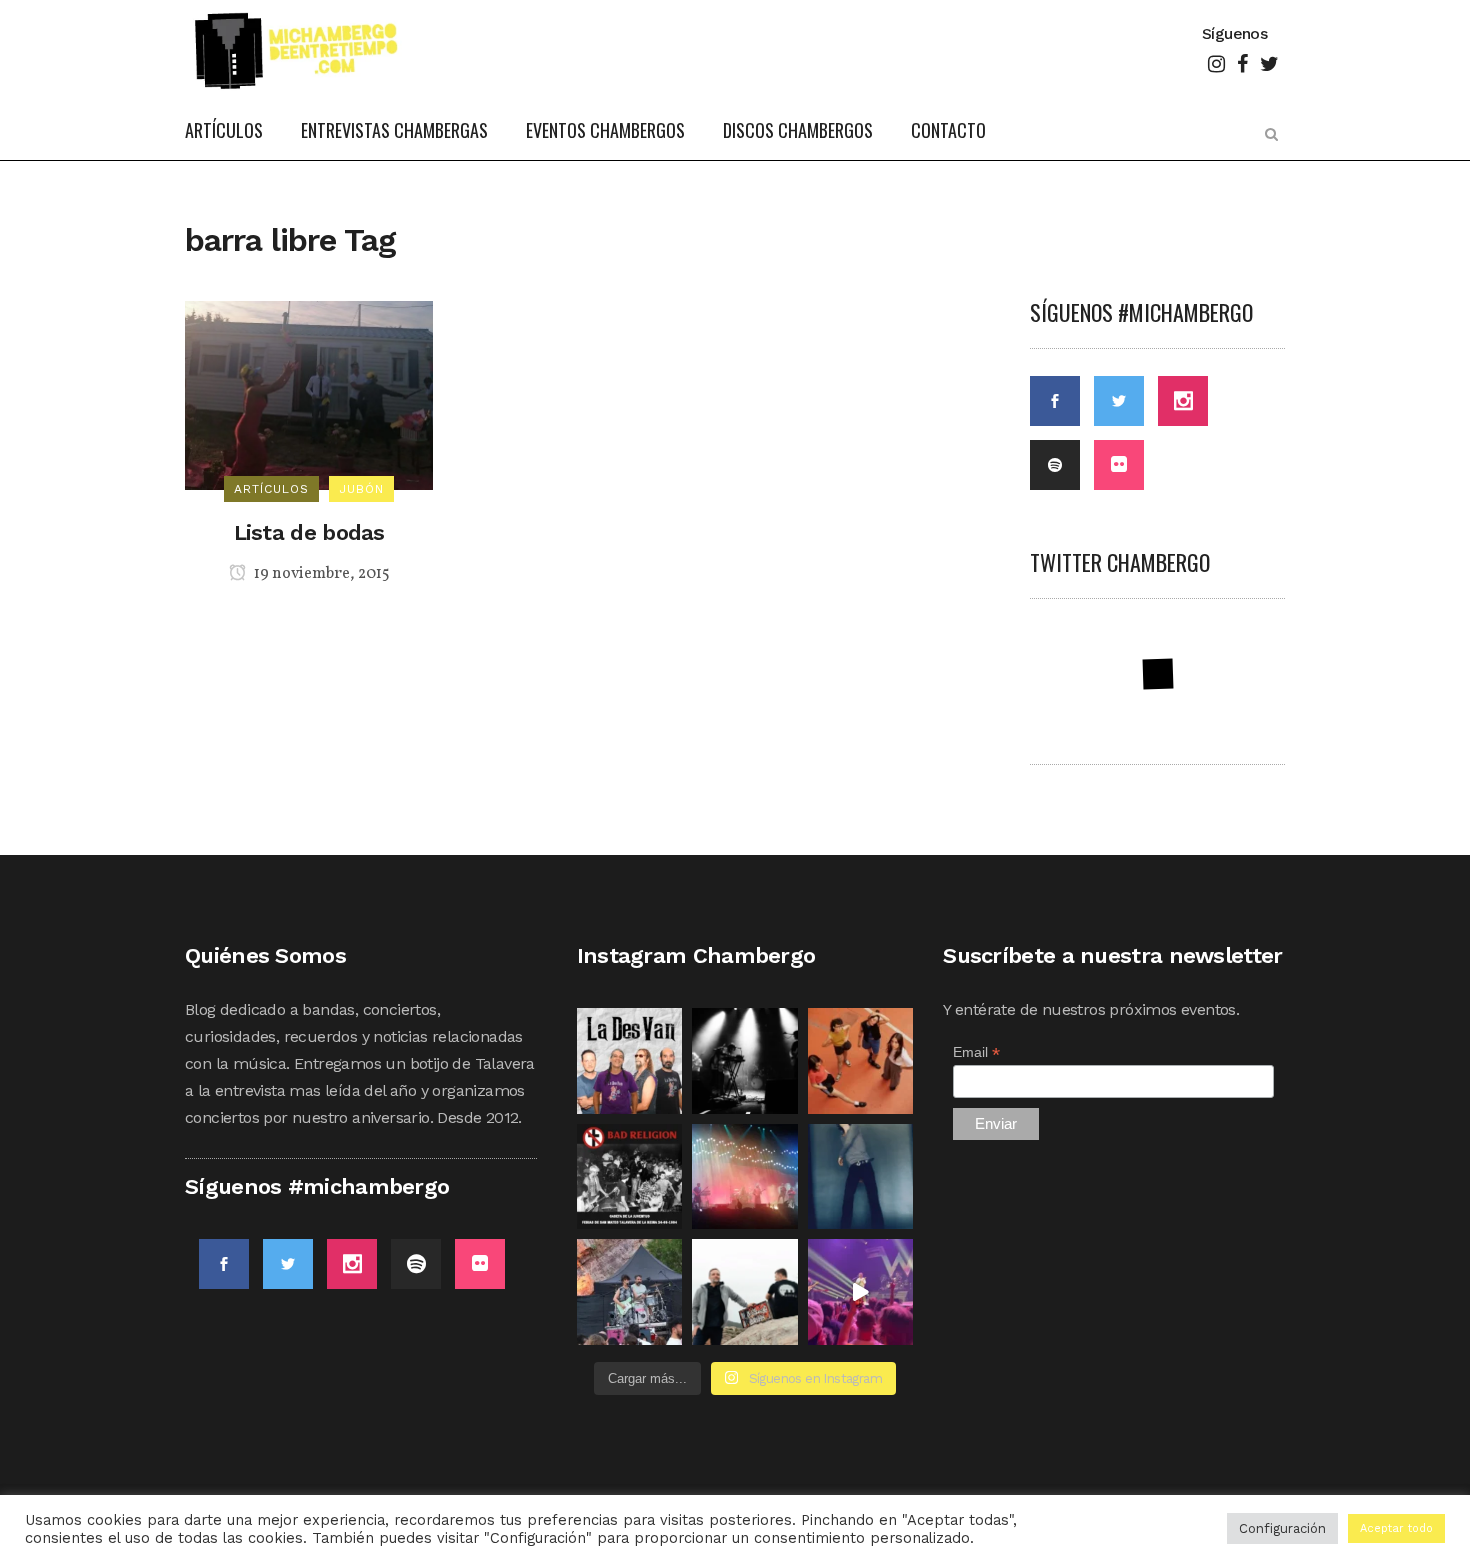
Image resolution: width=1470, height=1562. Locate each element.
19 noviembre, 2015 (320, 574)
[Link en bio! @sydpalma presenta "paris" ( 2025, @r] (861, 1177)
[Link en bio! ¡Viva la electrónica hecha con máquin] (745, 1292)
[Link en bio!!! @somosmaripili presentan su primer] (630, 1292)
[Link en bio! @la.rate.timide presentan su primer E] (861, 1061)
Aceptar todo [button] (1396, 1528)
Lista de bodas (309, 532)
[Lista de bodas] (309, 393)
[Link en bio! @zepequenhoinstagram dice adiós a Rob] (745, 1177)
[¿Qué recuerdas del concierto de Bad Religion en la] (630, 1177)
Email (976, 1052)
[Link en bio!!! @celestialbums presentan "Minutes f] (745, 1061)
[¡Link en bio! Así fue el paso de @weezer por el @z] (861, 1292)
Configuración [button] (1282, 1528)
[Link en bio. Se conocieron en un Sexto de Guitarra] (630, 1061)
